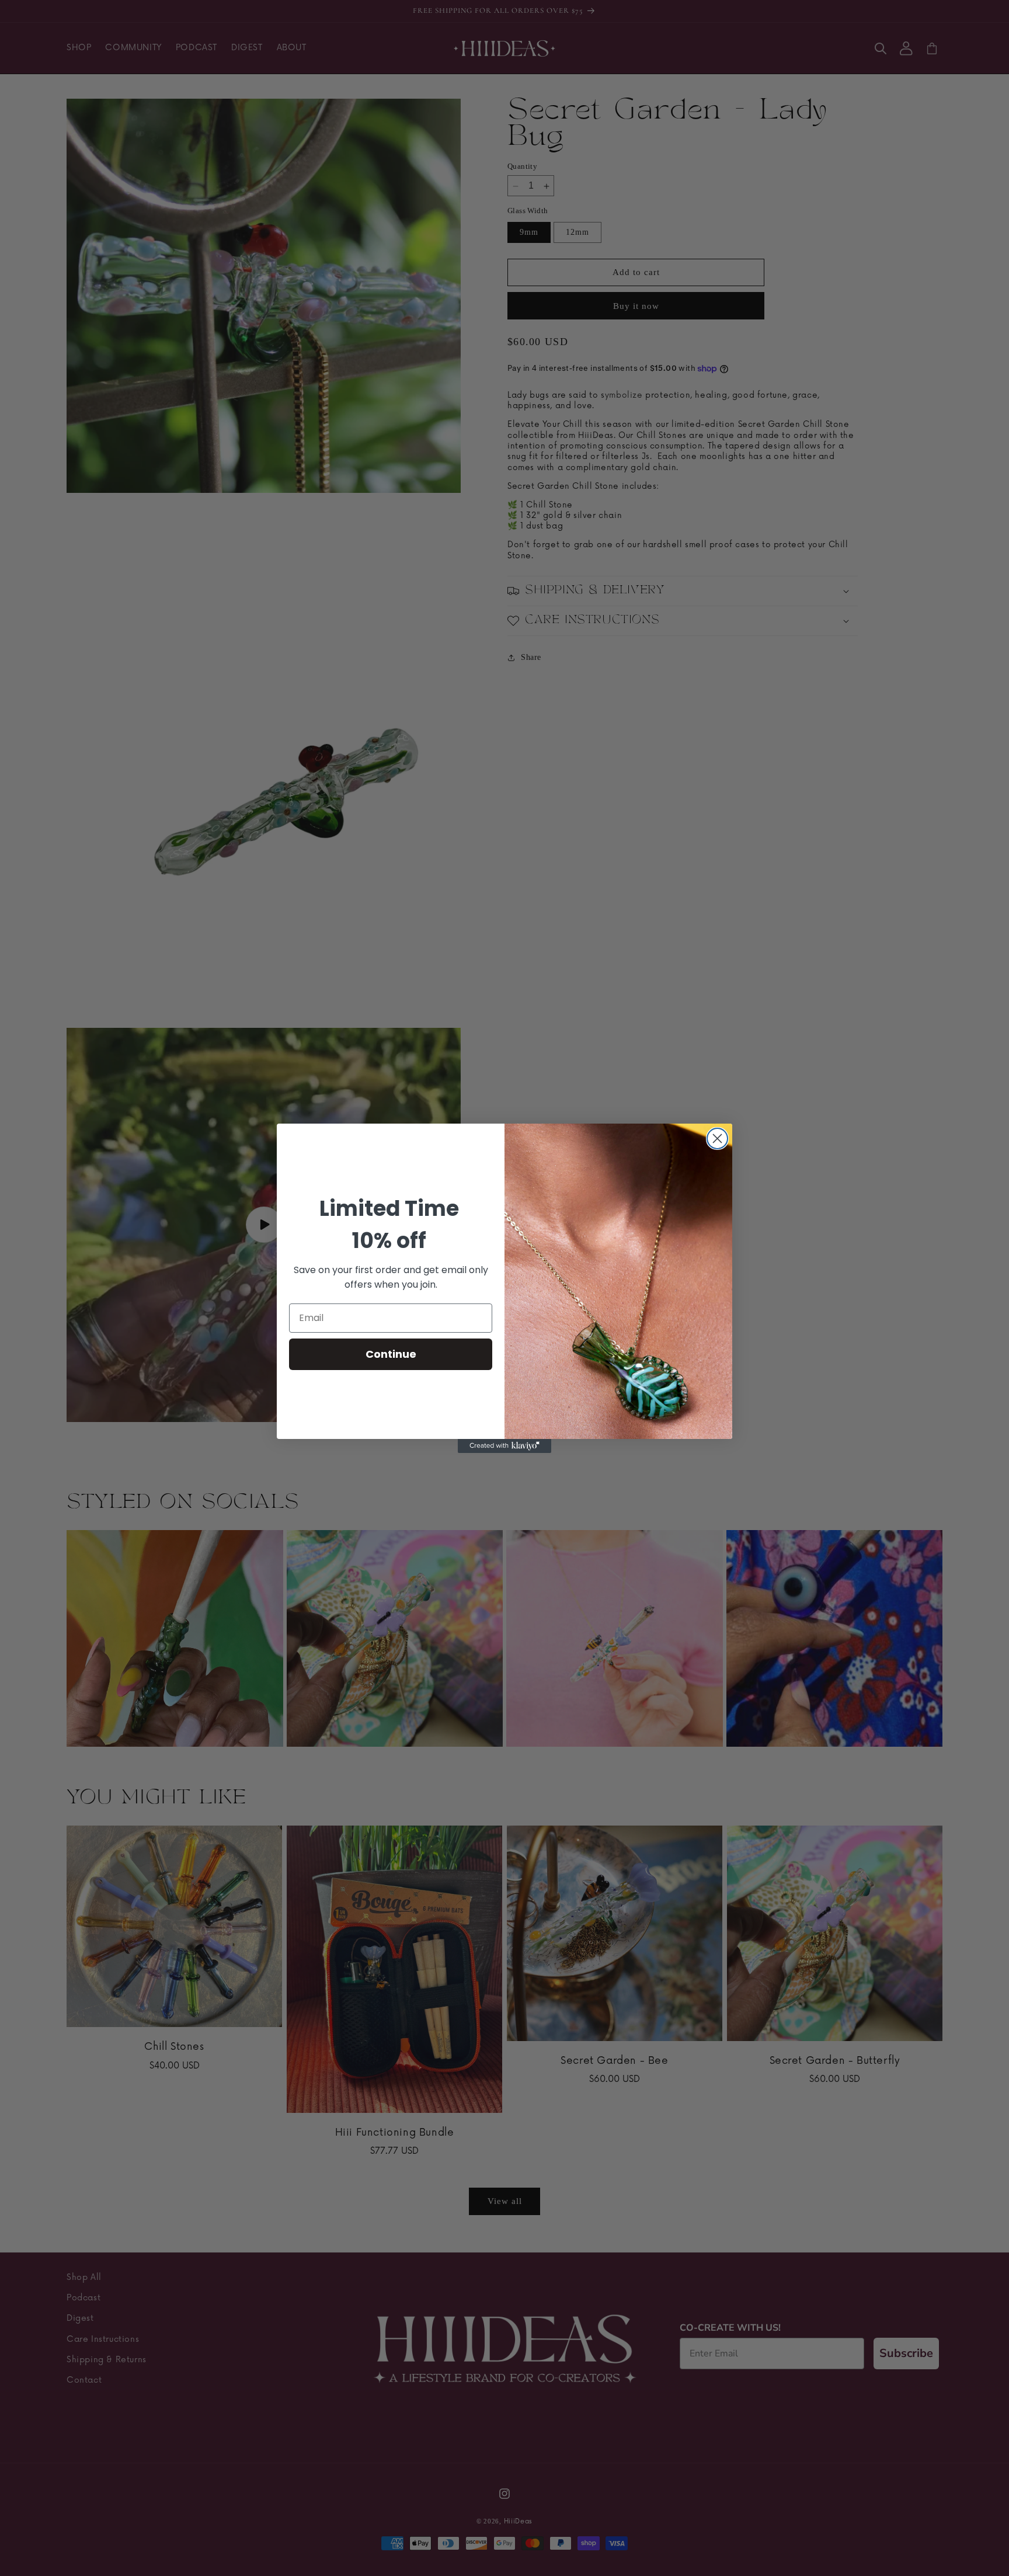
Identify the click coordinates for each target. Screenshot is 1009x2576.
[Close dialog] (717, 1138)
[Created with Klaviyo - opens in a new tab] (505, 1446)
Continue (391, 1354)
